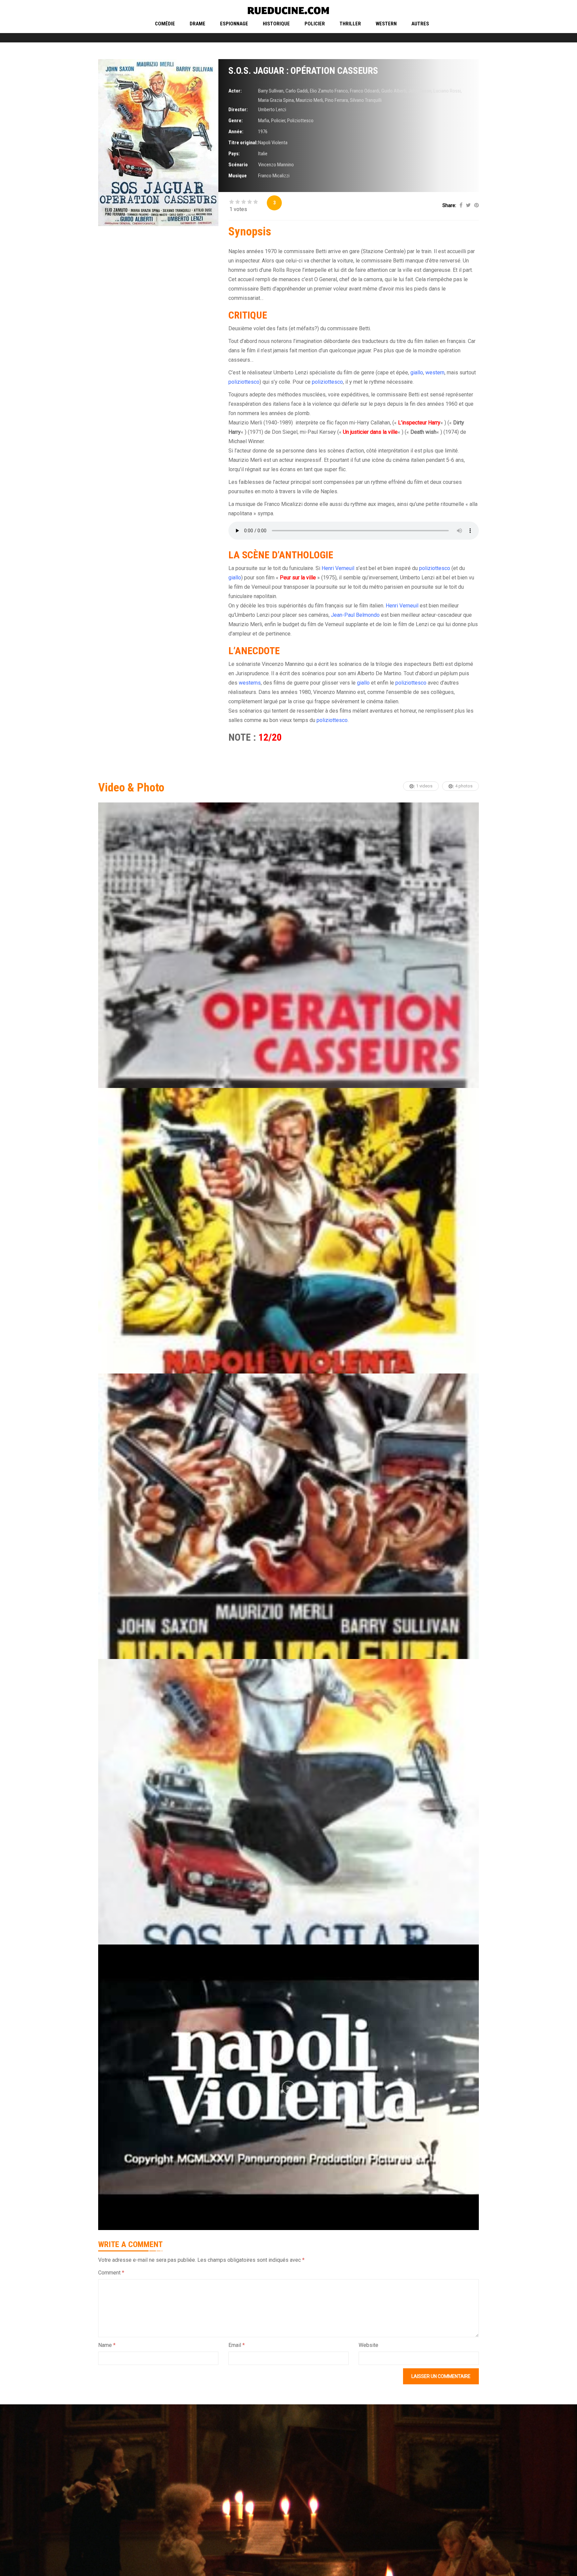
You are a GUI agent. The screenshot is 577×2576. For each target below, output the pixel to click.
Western (386, 24)
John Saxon (420, 91)
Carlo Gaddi (297, 91)
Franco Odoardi (365, 91)
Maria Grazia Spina (276, 100)
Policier (315, 24)
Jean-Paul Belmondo (355, 615)
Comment (111, 2273)
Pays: (234, 154)
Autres (420, 24)
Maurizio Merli (309, 100)
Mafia (264, 121)
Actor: (235, 91)
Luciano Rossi (447, 91)
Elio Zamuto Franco (329, 91)
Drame (198, 24)
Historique (276, 24)
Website (368, 2345)
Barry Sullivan (271, 91)
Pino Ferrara (336, 100)
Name (107, 2345)
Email (237, 2345)
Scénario (238, 165)
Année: (236, 132)
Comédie (165, 24)
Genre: (236, 121)
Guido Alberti (394, 91)
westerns (250, 683)
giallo (417, 373)
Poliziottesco (300, 121)
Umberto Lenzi (272, 110)
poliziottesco (244, 382)
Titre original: (243, 143)
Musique (238, 176)
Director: (238, 110)
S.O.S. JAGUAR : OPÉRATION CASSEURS (303, 71)
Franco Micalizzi (274, 176)
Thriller (350, 24)
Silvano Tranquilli (366, 100)
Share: (449, 205)
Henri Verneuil (338, 568)
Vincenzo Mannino (276, 165)
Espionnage (234, 24)
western (435, 373)
